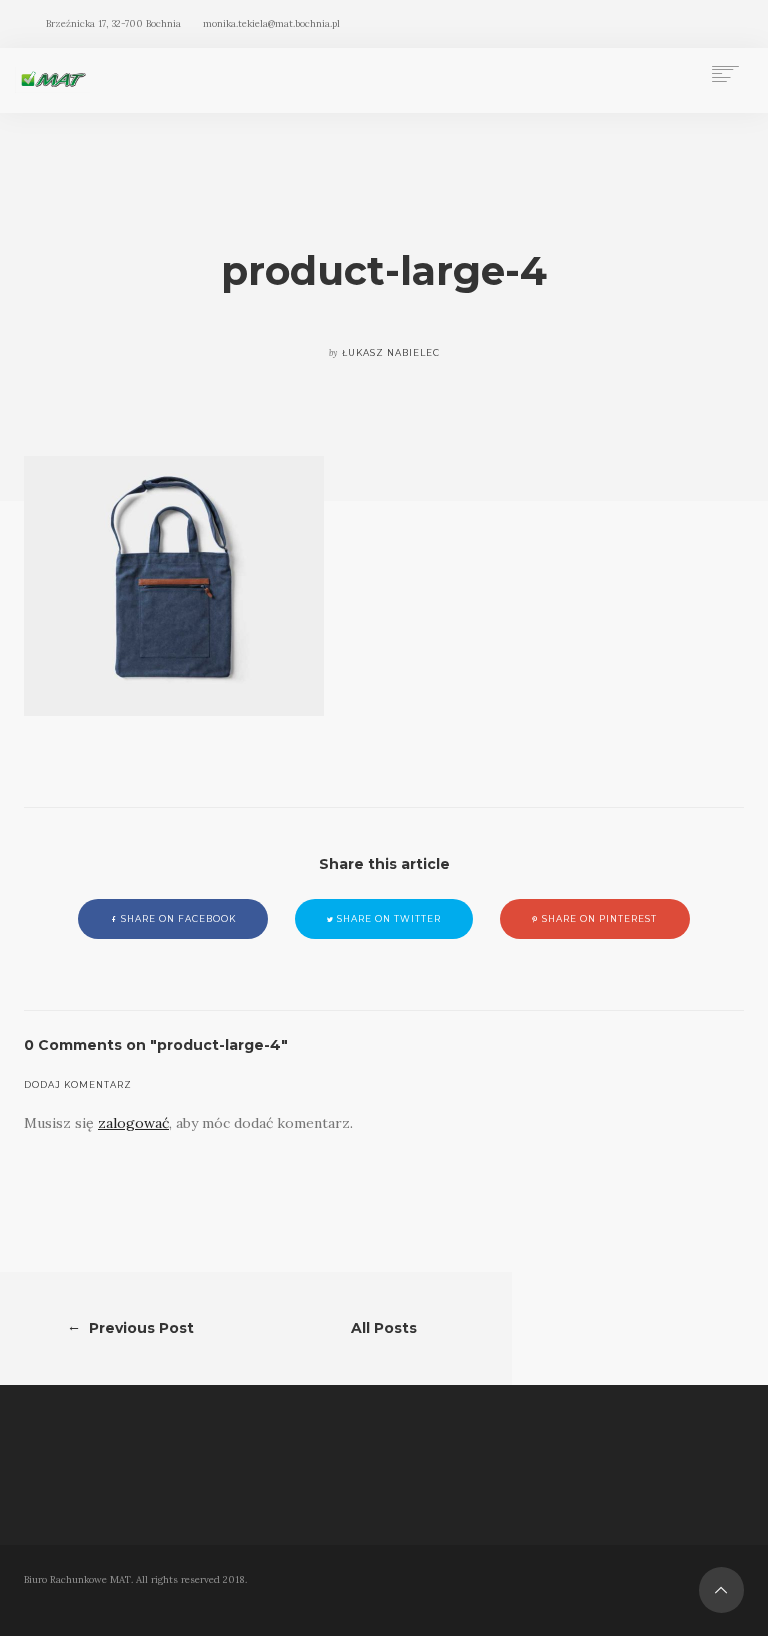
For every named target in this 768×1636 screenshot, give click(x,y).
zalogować (133, 1123)
